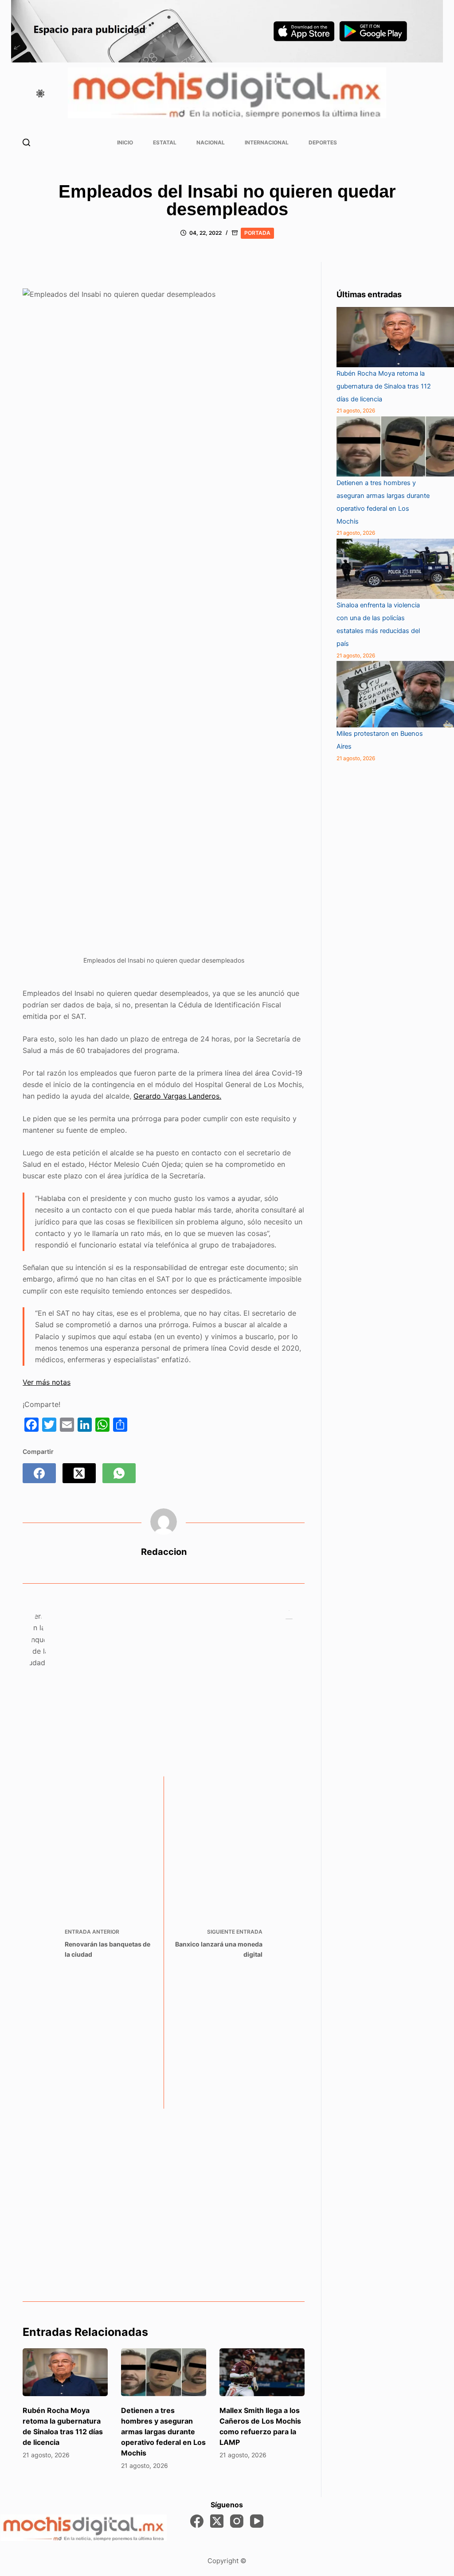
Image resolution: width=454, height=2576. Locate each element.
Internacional (267, 142)
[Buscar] (26, 142)
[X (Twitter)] (79, 1473)
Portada (257, 233)
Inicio (125, 142)
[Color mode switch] (40, 93)
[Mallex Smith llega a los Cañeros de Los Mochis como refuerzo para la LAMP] (262, 2372)
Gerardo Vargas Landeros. (177, 1096)
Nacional (211, 142)
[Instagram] (237, 2521)
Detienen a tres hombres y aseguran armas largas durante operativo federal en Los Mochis (163, 2432)
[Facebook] (39, 1473)
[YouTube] (257, 2521)
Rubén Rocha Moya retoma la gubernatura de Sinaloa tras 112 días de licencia (384, 386)
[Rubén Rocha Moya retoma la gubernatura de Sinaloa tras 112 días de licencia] (65, 2372)
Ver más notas (47, 1382)
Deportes (323, 142)
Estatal (165, 142)
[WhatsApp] (119, 1473)
